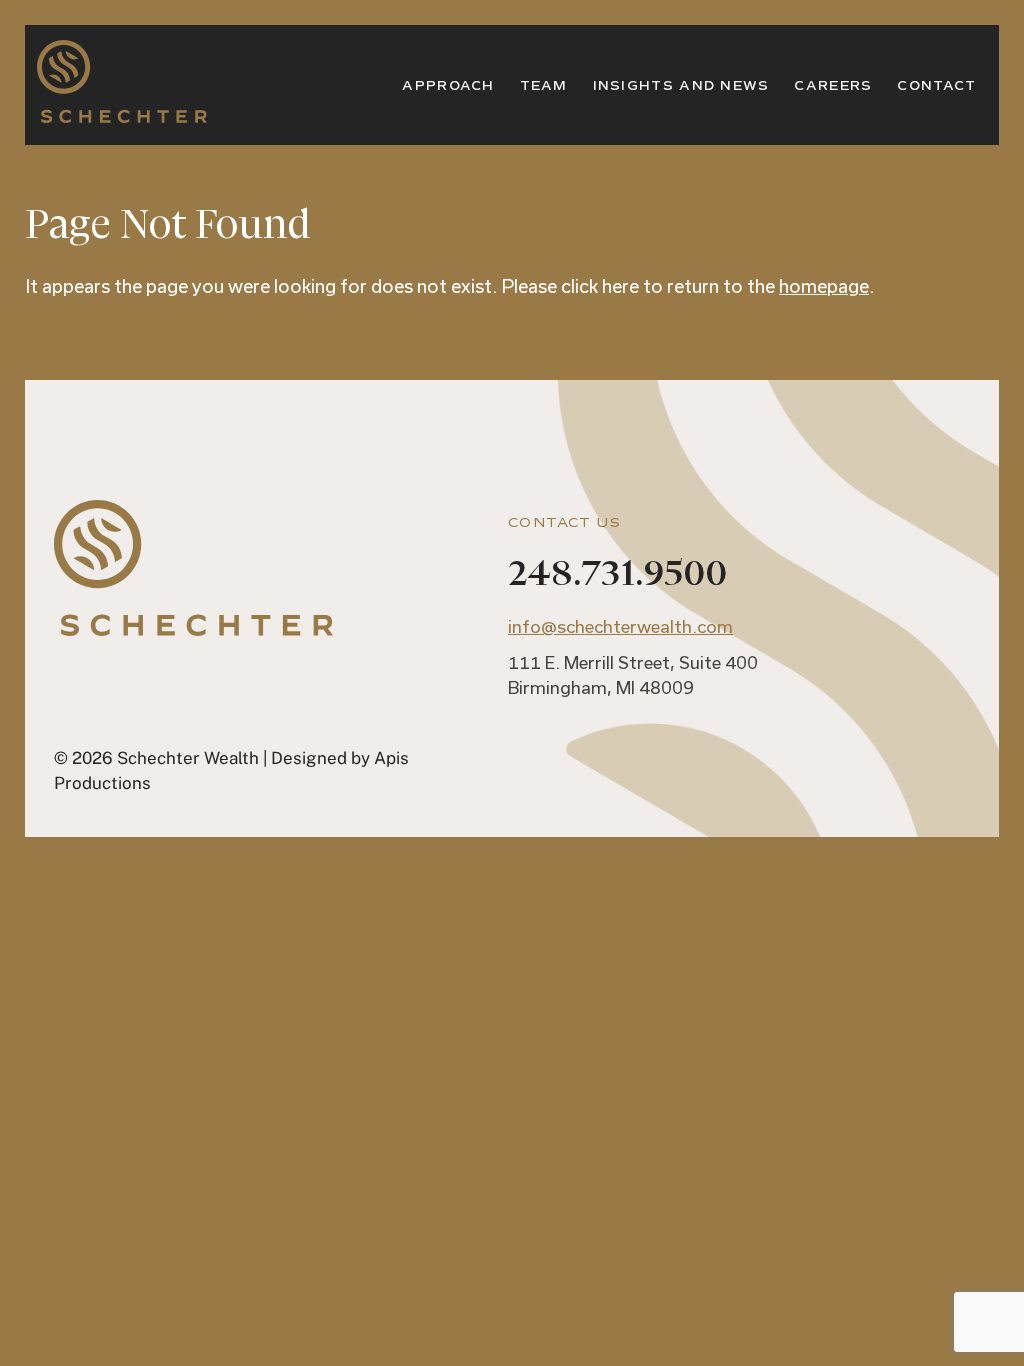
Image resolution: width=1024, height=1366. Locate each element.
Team (544, 86)
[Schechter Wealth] (122, 111)
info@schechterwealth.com (620, 626)
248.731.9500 (617, 574)
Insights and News (681, 86)
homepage (824, 286)
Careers (833, 86)
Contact (936, 86)
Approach (448, 86)
